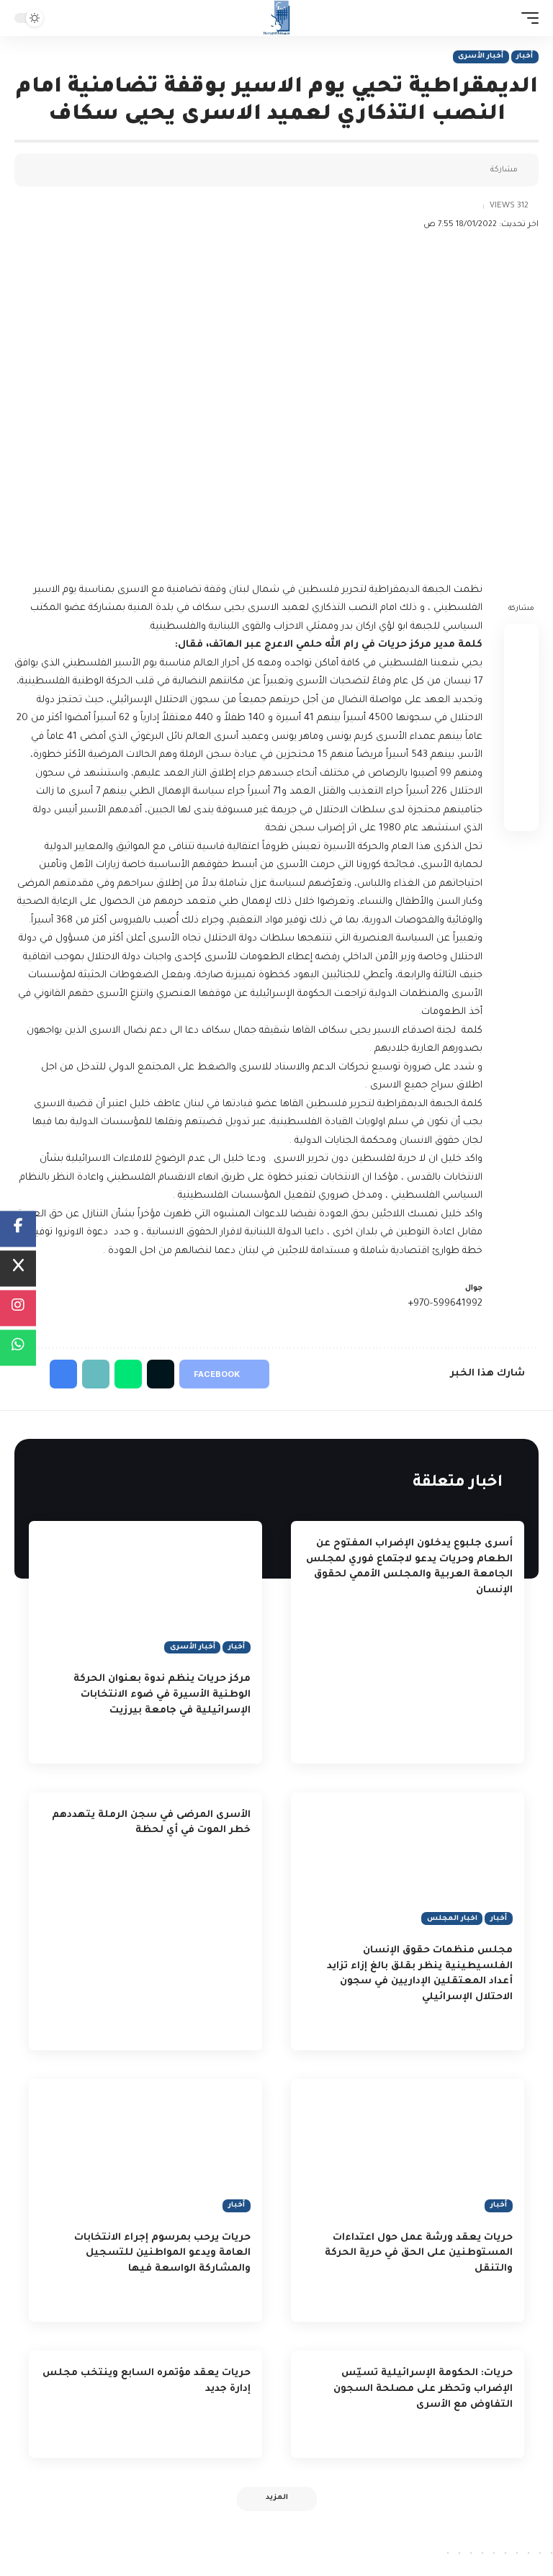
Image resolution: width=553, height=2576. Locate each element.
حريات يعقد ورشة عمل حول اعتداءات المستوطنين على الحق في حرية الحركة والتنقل (419, 2254)
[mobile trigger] (526, 18)
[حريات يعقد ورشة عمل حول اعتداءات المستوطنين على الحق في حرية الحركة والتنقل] (408, 2149)
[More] (386, 170)
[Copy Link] (431, 170)
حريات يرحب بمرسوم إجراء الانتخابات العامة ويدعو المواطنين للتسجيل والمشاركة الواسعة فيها (162, 2254)
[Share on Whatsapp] (521, 710)
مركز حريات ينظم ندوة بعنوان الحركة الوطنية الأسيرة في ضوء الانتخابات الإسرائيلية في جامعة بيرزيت (162, 1695)
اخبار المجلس (452, 1919)
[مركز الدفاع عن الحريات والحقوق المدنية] (277, 18)
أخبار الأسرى (481, 57)
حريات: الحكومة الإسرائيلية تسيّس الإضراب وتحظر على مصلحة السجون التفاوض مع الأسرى (423, 2389)
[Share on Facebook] (475, 170)
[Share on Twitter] (453, 170)
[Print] (408, 170)
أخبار (525, 57)
